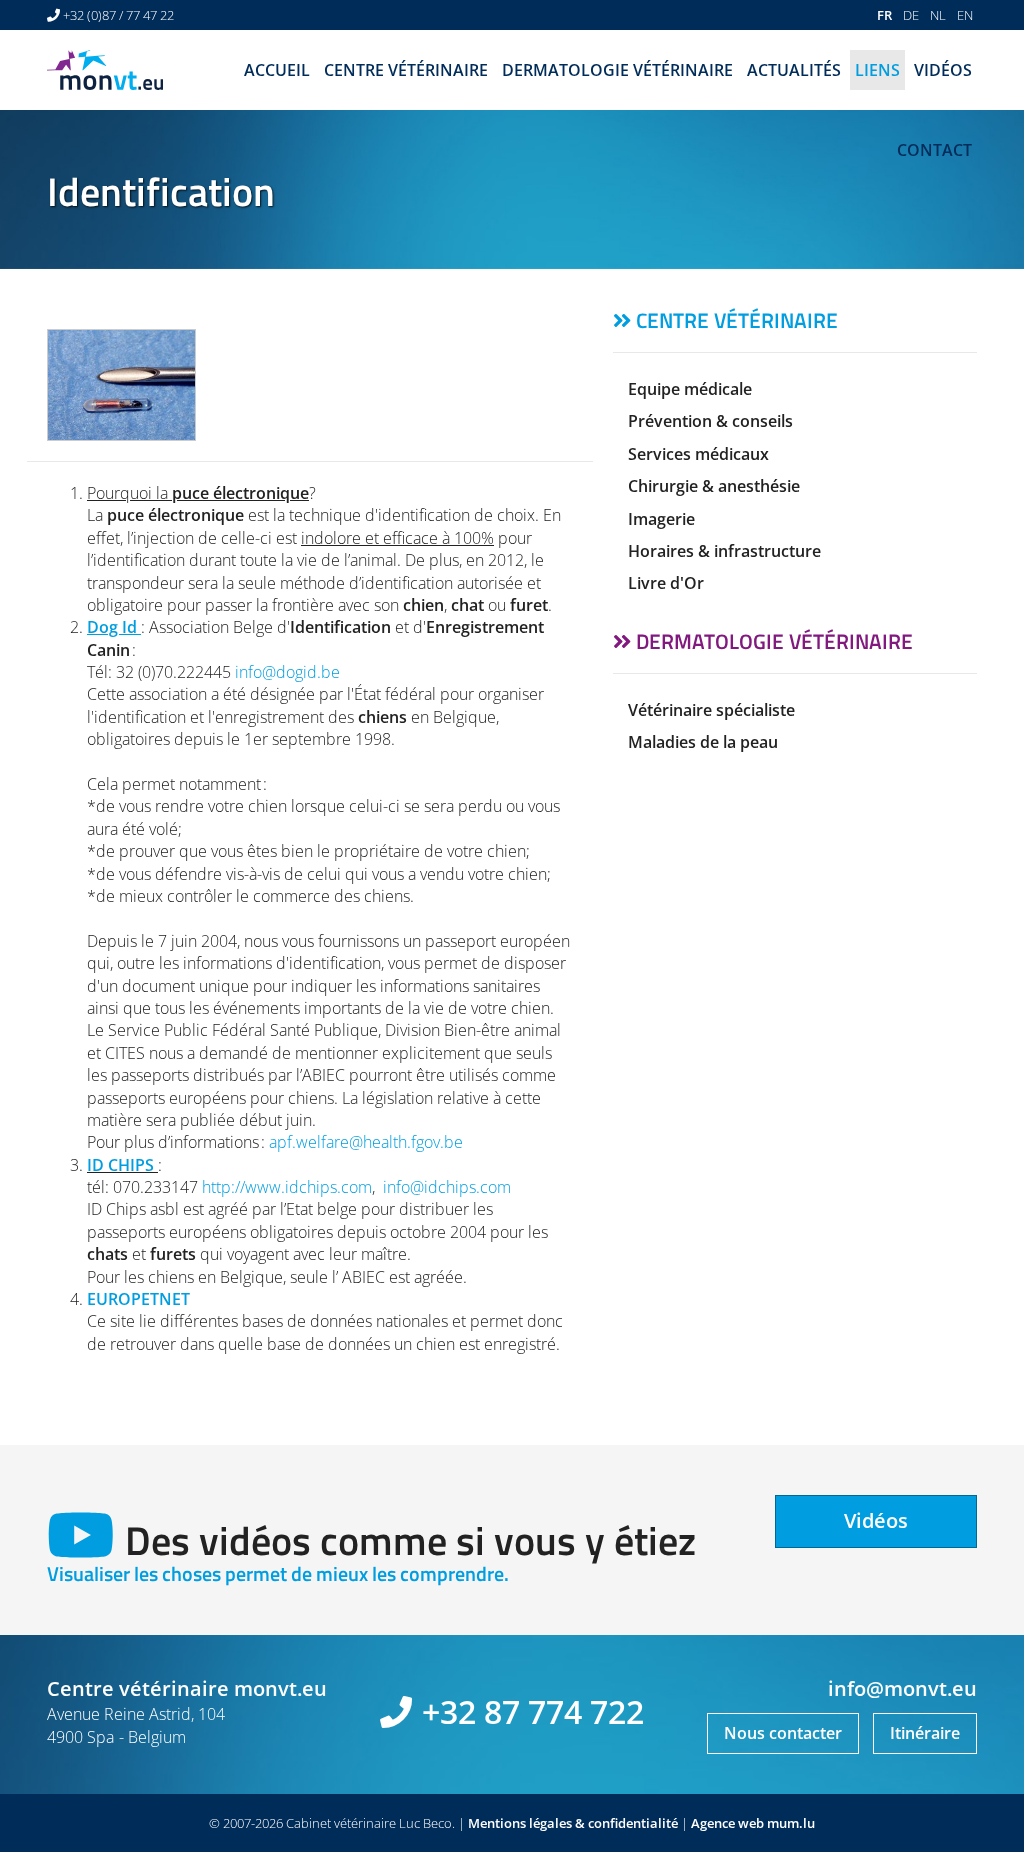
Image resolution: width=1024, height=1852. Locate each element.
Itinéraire (925, 1733)
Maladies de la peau (703, 742)
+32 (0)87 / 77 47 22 (118, 15)
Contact (934, 150)
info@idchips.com (447, 1187)
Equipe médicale (690, 389)
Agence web (727, 1823)
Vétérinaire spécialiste (711, 710)
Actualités (794, 70)
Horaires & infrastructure (724, 551)
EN (965, 15)
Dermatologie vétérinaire (617, 70)
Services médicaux (698, 454)
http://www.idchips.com (287, 1187)
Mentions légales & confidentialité (573, 1823)
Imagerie (661, 519)
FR (884, 15)
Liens (877, 70)
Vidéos (943, 70)
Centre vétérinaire (406, 70)
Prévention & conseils (710, 421)
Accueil (277, 70)
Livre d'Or (666, 583)
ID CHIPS (120, 1165)
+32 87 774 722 (533, 1711)
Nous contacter (783, 1733)
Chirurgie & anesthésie (714, 486)
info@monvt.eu (902, 1688)
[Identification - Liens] (121, 385)
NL (938, 15)
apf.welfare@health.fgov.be (366, 1142)
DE (911, 15)
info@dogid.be (287, 672)
